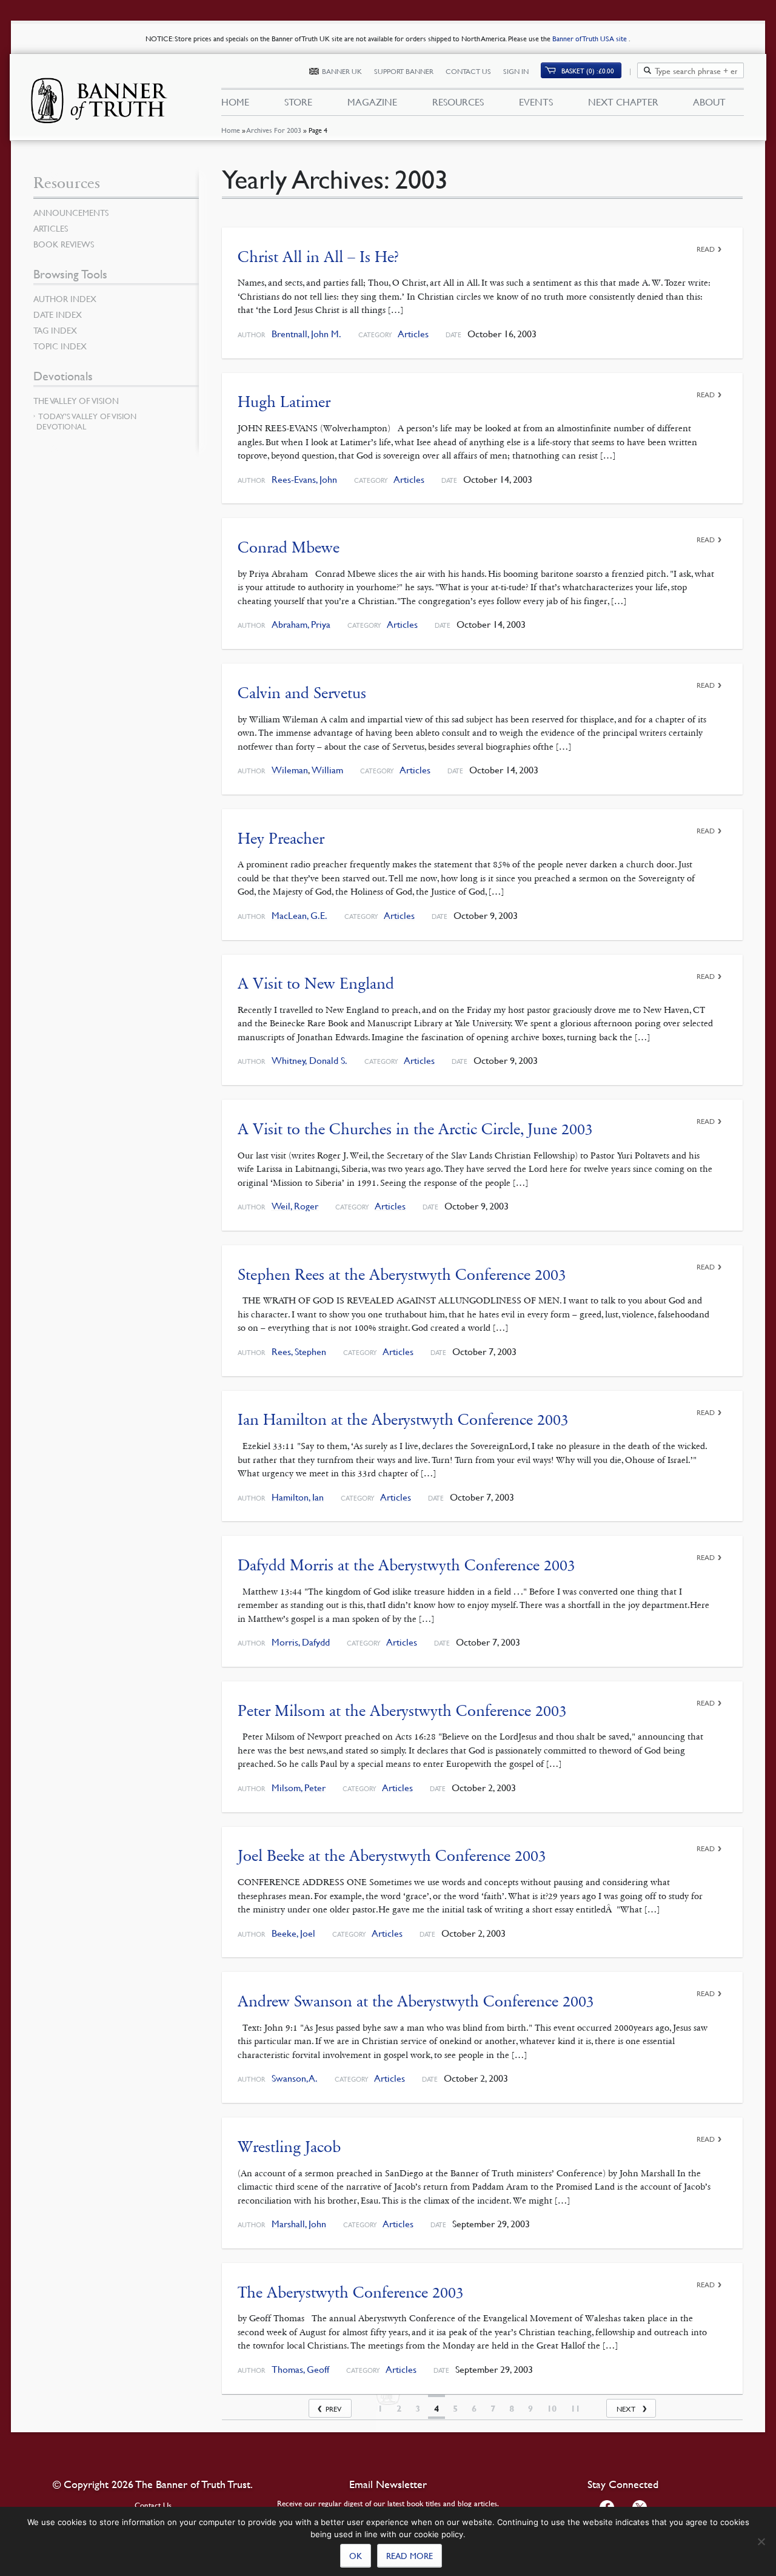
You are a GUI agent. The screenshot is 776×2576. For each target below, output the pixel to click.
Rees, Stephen (299, 1352)
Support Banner (404, 71)
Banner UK (342, 71)
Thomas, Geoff (300, 2369)
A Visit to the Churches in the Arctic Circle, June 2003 (415, 1129)
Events (536, 102)
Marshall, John (299, 2224)
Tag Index (55, 330)
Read (706, 249)
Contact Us (468, 71)
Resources (458, 102)
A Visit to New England (316, 984)
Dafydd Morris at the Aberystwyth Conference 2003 (406, 1565)
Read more (410, 2555)
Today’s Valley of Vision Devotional (86, 421)
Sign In (516, 71)
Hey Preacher (281, 839)
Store (298, 102)
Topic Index (60, 346)
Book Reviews (64, 244)
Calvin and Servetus (302, 693)
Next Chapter (623, 102)
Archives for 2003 (274, 130)
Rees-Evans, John (304, 479)
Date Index (58, 314)
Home (231, 130)
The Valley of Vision (76, 400)
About (709, 102)
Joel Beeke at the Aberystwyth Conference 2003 (392, 1856)
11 (575, 2409)
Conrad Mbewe (289, 547)
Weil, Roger (295, 1206)
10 (552, 2409)
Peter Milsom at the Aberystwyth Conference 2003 (402, 1711)
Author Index (65, 298)
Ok (356, 2555)
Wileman (290, 770)
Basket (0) (588, 71)
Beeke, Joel (293, 1933)
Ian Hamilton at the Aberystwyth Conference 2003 (403, 1420)
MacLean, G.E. (299, 916)
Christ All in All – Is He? (318, 257)
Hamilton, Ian (298, 1497)
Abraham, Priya (301, 624)
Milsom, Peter (299, 1788)
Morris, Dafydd (301, 1642)
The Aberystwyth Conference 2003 (351, 2292)
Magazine (372, 102)
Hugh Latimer (284, 402)
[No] (761, 2541)
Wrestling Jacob (289, 2147)
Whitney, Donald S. (309, 1061)
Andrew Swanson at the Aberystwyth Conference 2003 (416, 2001)
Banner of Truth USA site (590, 39)
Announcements (71, 212)
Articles (413, 334)
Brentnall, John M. (306, 334)
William (327, 770)
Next (626, 2409)
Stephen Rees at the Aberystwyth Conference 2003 (402, 1275)
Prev (333, 2409)
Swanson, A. (295, 2078)
